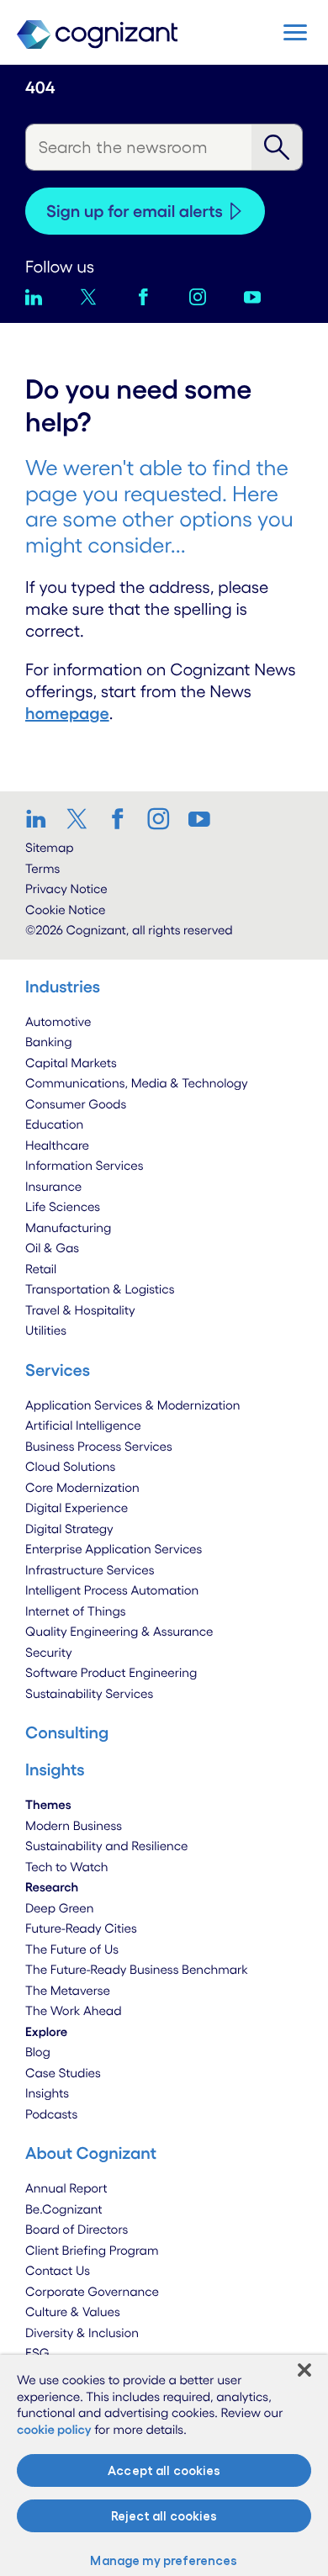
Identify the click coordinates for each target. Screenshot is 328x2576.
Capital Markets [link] (71, 1063)
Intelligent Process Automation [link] (112, 1590)
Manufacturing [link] (68, 1227)
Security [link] (49, 1652)
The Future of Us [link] (72, 1949)
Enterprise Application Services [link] (114, 1549)
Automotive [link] (58, 1021)
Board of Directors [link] (77, 2229)
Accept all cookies (164, 2470)
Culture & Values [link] (73, 2312)
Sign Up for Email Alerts (135, 211)
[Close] (304, 2370)
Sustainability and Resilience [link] (107, 1846)
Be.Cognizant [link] (64, 2209)
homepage (67, 713)
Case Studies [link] (63, 2073)
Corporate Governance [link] (92, 2291)
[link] (41, 818)
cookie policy (54, 2429)
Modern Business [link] (74, 1825)
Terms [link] (42, 868)
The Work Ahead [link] (74, 2010)
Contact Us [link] (58, 2270)
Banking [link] (49, 1042)
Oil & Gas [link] (52, 1248)
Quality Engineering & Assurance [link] (119, 1631)
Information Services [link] (85, 1165)
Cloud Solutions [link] (70, 1466)
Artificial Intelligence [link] (83, 1425)
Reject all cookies (164, 2516)
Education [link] (54, 1124)
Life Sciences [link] (63, 1206)
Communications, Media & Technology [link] (137, 1083)
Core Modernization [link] (82, 1487)
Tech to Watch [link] (67, 1867)
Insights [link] (47, 2093)
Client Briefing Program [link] (92, 2250)
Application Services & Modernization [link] (133, 1405)
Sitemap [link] (50, 847)
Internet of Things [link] (76, 1611)
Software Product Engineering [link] (111, 1672)
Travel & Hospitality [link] (80, 1310)
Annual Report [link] (66, 2188)
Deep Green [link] (60, 1908)
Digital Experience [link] (77, 1508)
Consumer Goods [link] (76, 1104)
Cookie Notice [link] (65, 910)
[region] (164, 2465)
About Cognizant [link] (91, 2153)
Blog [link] (38, 2052)
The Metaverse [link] (68, 1990)
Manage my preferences (164, 2560)
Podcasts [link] (51, 2114)
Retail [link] (41, 1269)
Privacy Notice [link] (66, 889)
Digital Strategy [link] (69, 1529)
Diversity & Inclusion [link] (82, 2333)
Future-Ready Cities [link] (81, 1928)
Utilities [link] (46, 1330)
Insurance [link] (53, 1186)
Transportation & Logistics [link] (100, 1289)
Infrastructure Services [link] (90, 1570)
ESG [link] (37, 2353)
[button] (295, 32)
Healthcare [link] (57, 1145)
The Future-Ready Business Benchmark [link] (137, 1969)
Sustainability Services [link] (89, 1693)
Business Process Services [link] (99, 1446)
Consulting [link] (67, 1732)
